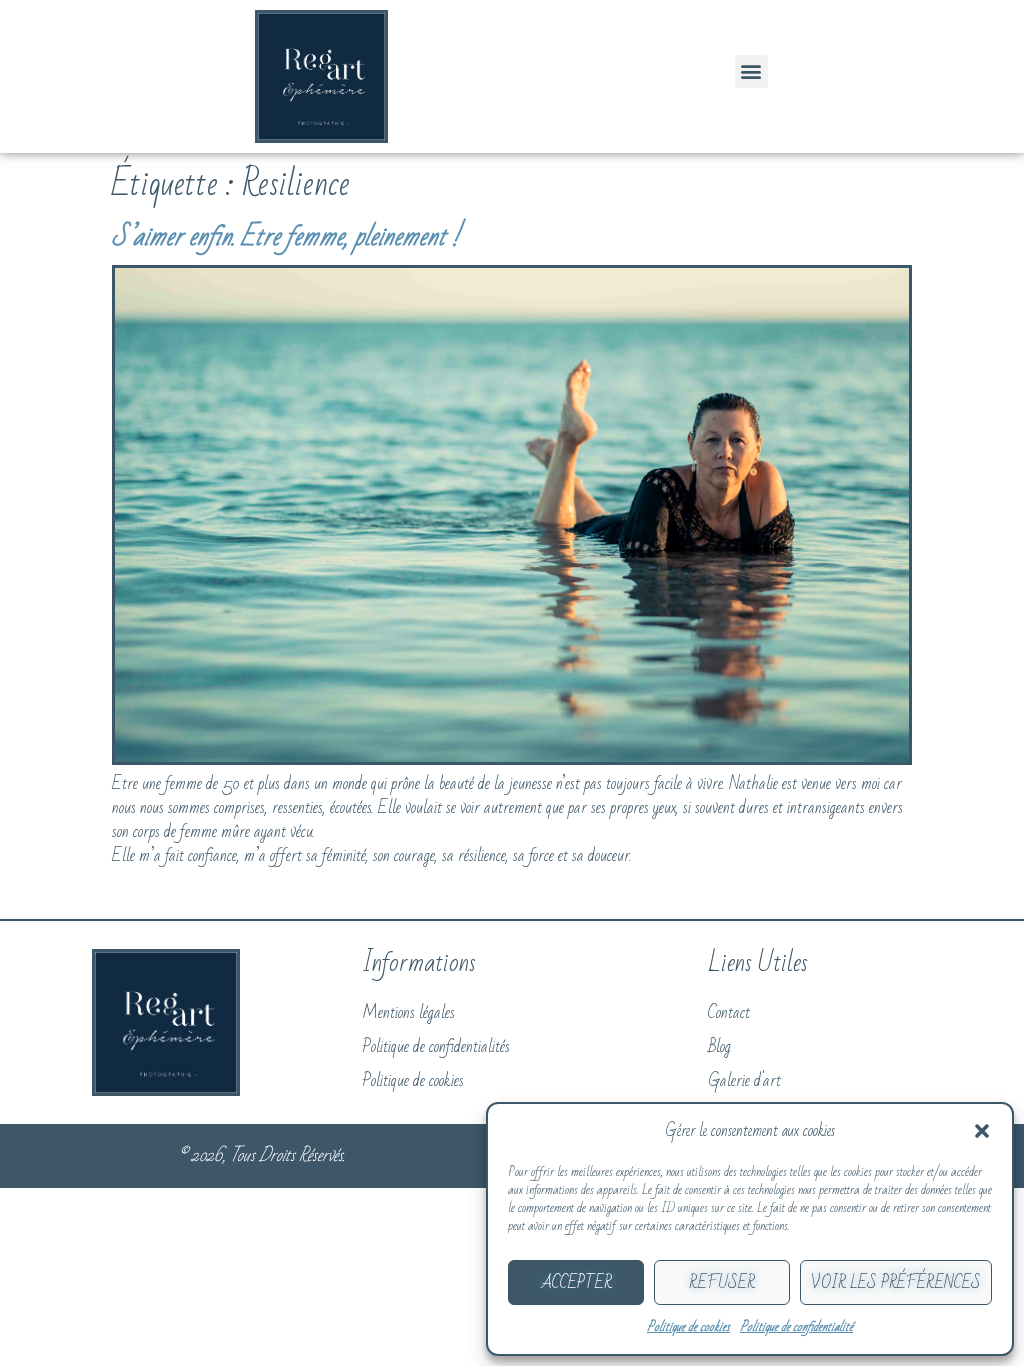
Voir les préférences (896, 1283)
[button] (982, 1131)
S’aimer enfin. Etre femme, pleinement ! (286, 237)
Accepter (576, 1283)
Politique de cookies (688, 1327)
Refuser (722, 1283)
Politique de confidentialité (796, 1327)
